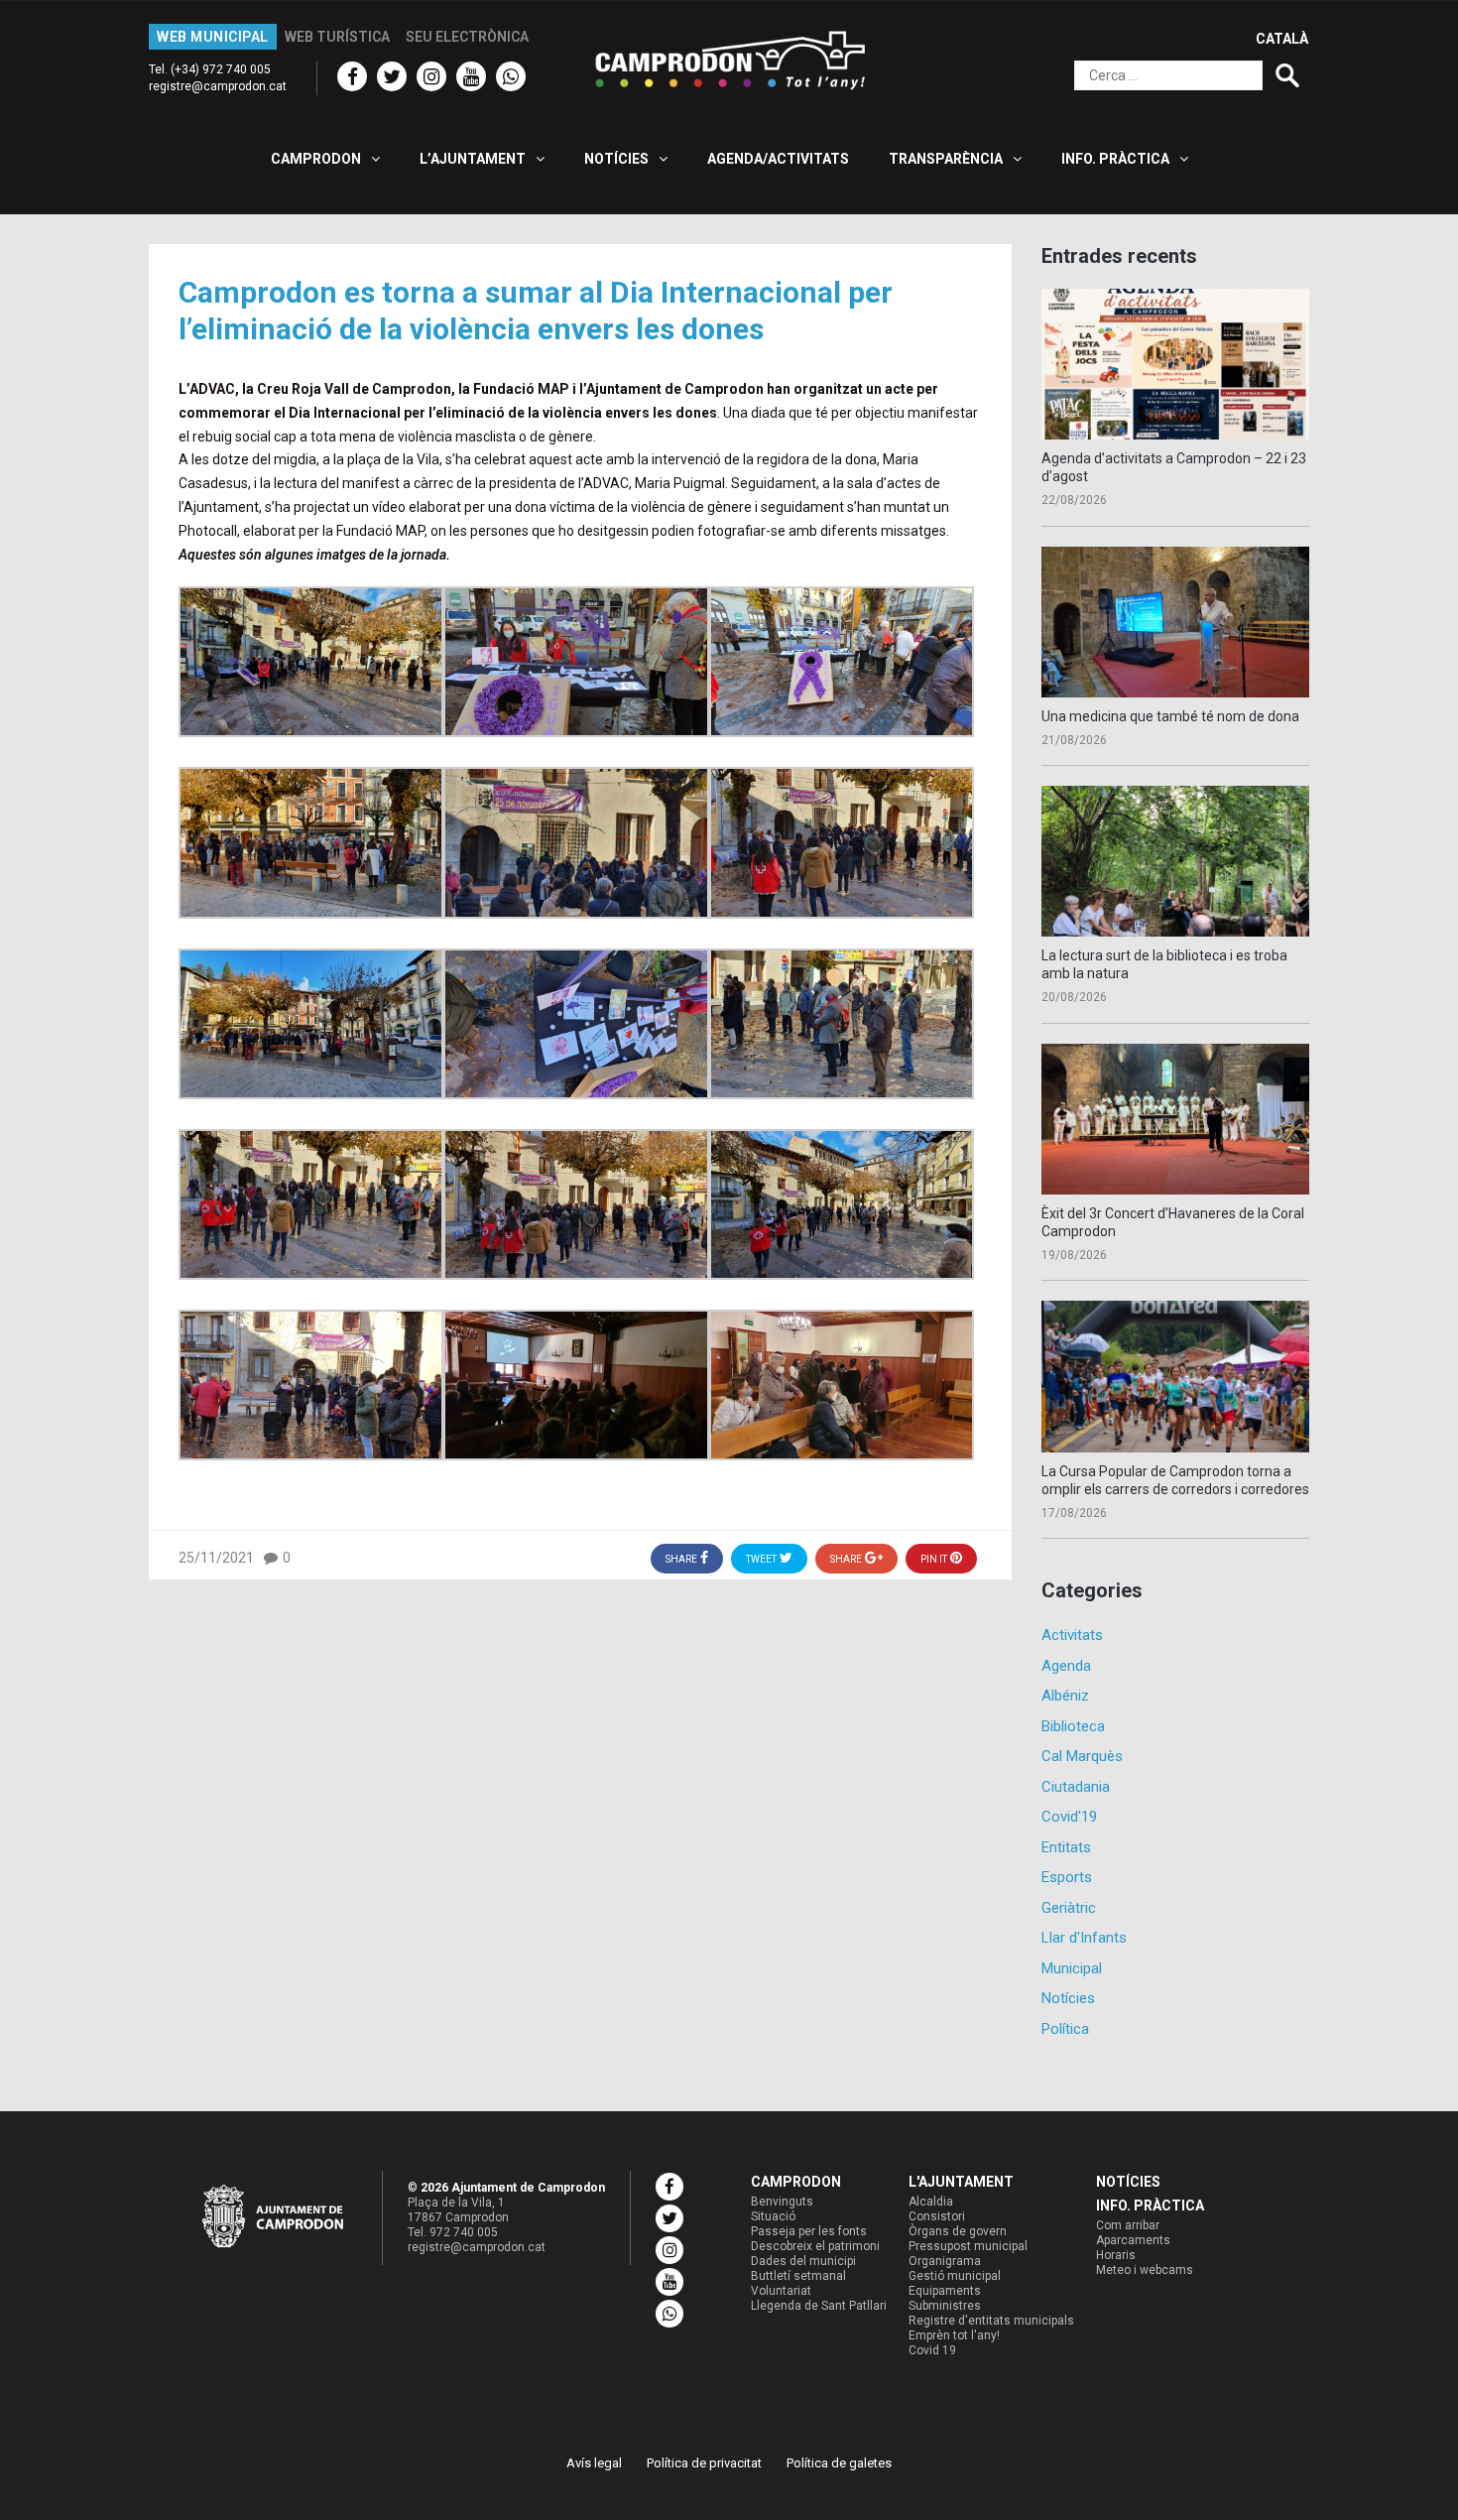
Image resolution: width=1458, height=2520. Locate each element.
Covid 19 (932, 2350)
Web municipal (213, 37)
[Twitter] (392, 76)
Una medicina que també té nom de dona (1170, 716)
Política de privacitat (704, 2463)
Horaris (1116, 2255)
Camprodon (796, 2182)
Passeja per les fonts (809, 2231)
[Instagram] (431, 76)
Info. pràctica (1150, 2205)
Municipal (1072, 1968)
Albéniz (1065, 1696)
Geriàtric (1069, 1908)
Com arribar (1128, 2225)
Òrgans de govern (958, 2231)
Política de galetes (839, 2463)
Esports (1067, 1877)
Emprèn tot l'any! (954, 2335)
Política (1065, 2029)
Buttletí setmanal (798, 2276)
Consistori (937, 2216)
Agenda (1066, 1666)
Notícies (1068, 1998)
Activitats (1072, 1635)
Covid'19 (1069, 1817)
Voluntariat (781, 2291)
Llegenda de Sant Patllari (819, 2306)
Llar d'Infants (1084, 1938)
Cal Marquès (1082, 1756)
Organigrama (945, 2261)
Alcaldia (931, 2202)
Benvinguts (782, 2202)
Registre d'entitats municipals (991, 2321)
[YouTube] (471, 76)
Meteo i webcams (1145, 2270)
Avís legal (594, 2463)
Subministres (945, 2306)
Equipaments (945, 2291)
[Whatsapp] (511, 76)
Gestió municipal (955, 2276)
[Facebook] (352, 76)
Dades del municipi (803, 2261)
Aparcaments (1133, 2240)
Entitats (1066, 1847)
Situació (773, 2216)
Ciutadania (1076, 1787)
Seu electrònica (467, 37)
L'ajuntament (961, 2182)
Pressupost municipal (968, 2246)
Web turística (337, 37)
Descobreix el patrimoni (815, 2246)
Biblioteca (1073, 1726)
